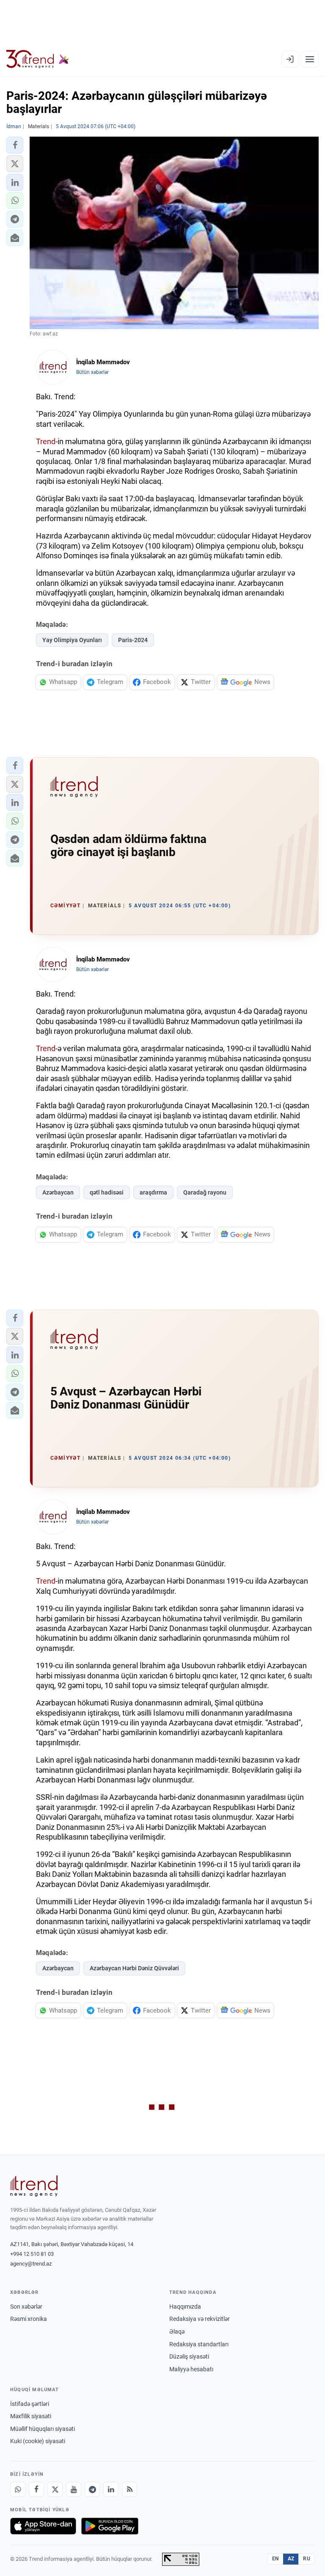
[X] (55, 2489)
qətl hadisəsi (107, 1192)
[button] (15, 145)
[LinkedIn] (111, 2489)
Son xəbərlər (26, 2307)
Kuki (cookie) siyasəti (38, 2441)
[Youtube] (74, 2489)
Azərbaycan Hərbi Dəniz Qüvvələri (134, 1968)
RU (307, 2559)
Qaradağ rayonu (205, 1192)
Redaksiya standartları (199, 2344)
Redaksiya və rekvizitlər (200, 2319)
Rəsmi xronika (29, 2319)
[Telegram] (92, 2489)
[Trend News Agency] (34, 2186)
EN (275, 2559)
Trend (46, 441)
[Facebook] (36, 2489)
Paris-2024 (133, 640)
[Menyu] (310, 59)
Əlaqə (177, 2332)
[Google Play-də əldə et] (110, 2526)
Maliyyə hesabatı (191, 2369)
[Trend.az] (38, 59)
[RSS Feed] (129, 2489)
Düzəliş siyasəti (189, 2356)
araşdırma (153, 1192)
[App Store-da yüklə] (43, 2526)
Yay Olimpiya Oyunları (72, 640)
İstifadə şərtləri (30, 2404)
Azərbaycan (58, 1192)
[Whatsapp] (18, 2489)
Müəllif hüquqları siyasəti (43, 2429)
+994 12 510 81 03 (32, 2254)
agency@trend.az (31, 2264)
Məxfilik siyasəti (31, 2416)
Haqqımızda (185, 2307)
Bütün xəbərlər (92, 372)
